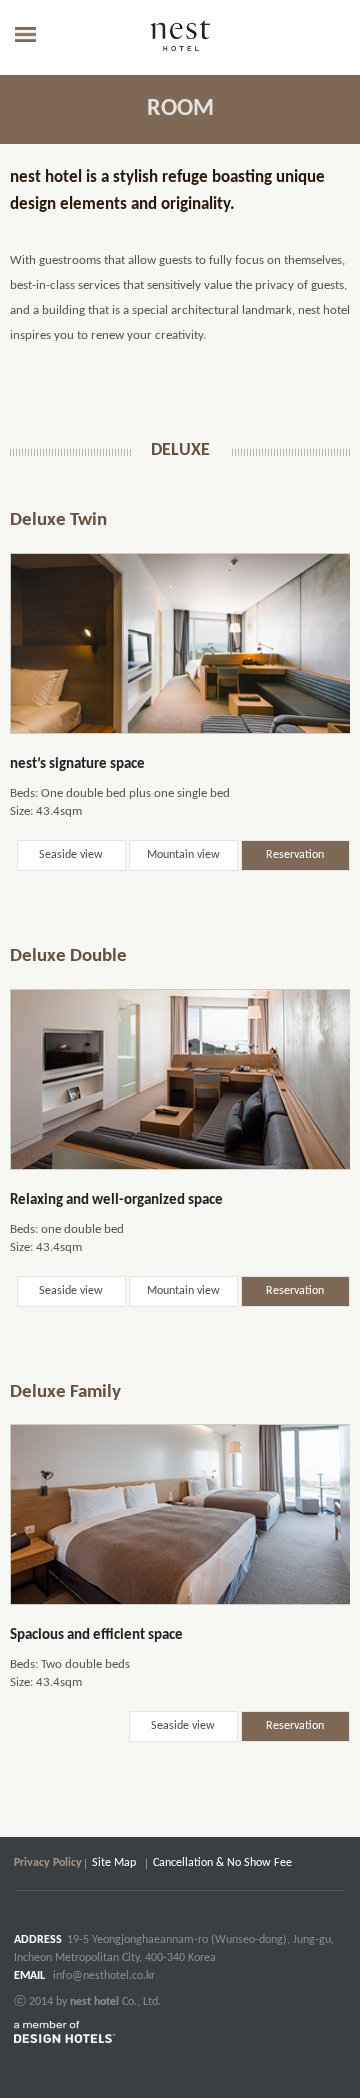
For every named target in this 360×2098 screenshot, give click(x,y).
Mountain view (183, 855)
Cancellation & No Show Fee (222, 1863)
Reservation (295, 855)
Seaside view (71, 855)
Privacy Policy (48, 1863)
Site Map (114, 1863)
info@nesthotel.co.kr (104, 1976)
